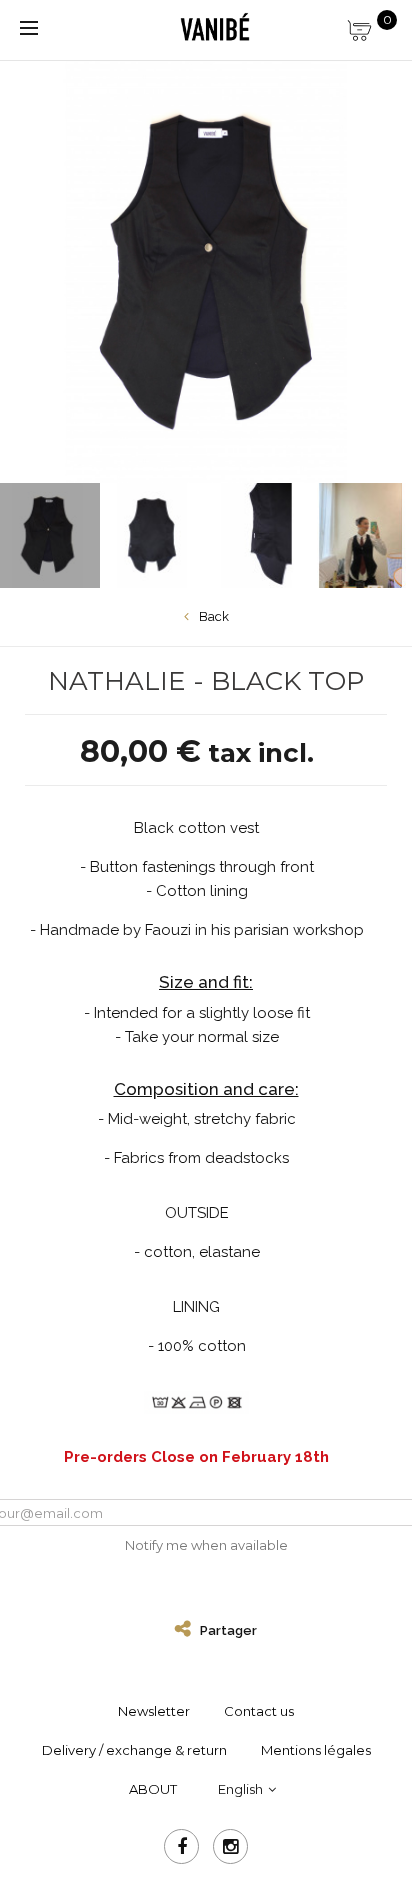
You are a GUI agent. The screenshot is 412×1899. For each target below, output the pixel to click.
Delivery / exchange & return (134, 1750)
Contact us (259, 1711)
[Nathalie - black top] (152, 535)
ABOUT (153, 1789)
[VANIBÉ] (214, 28)
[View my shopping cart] (372, 25)
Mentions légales (316, 1750)
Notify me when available (206, 1545)
